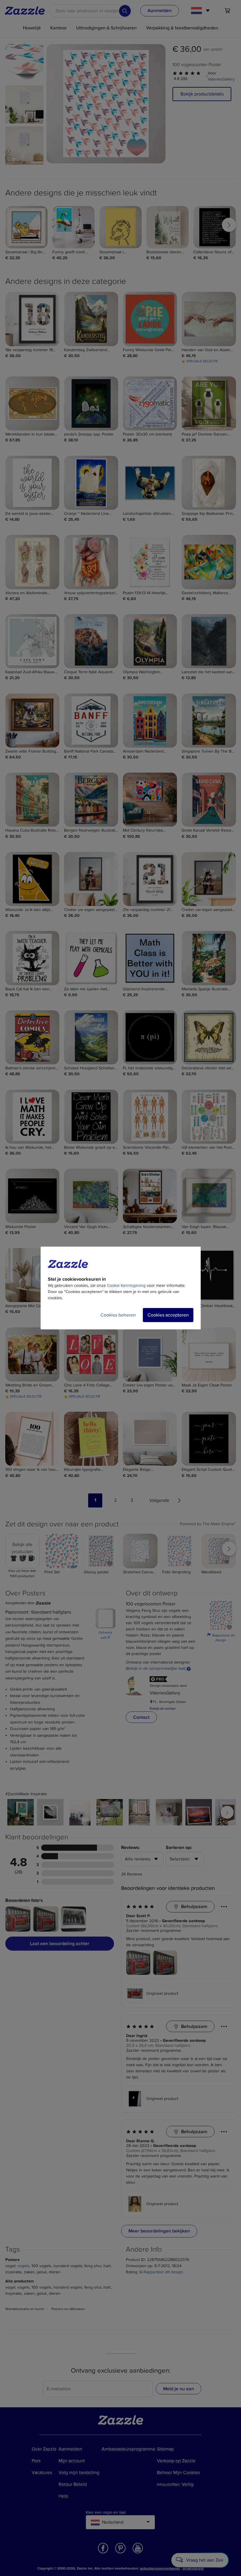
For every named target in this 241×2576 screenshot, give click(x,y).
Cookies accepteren (168, 1315)
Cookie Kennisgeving (126, 1286)
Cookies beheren (118, 1315)
